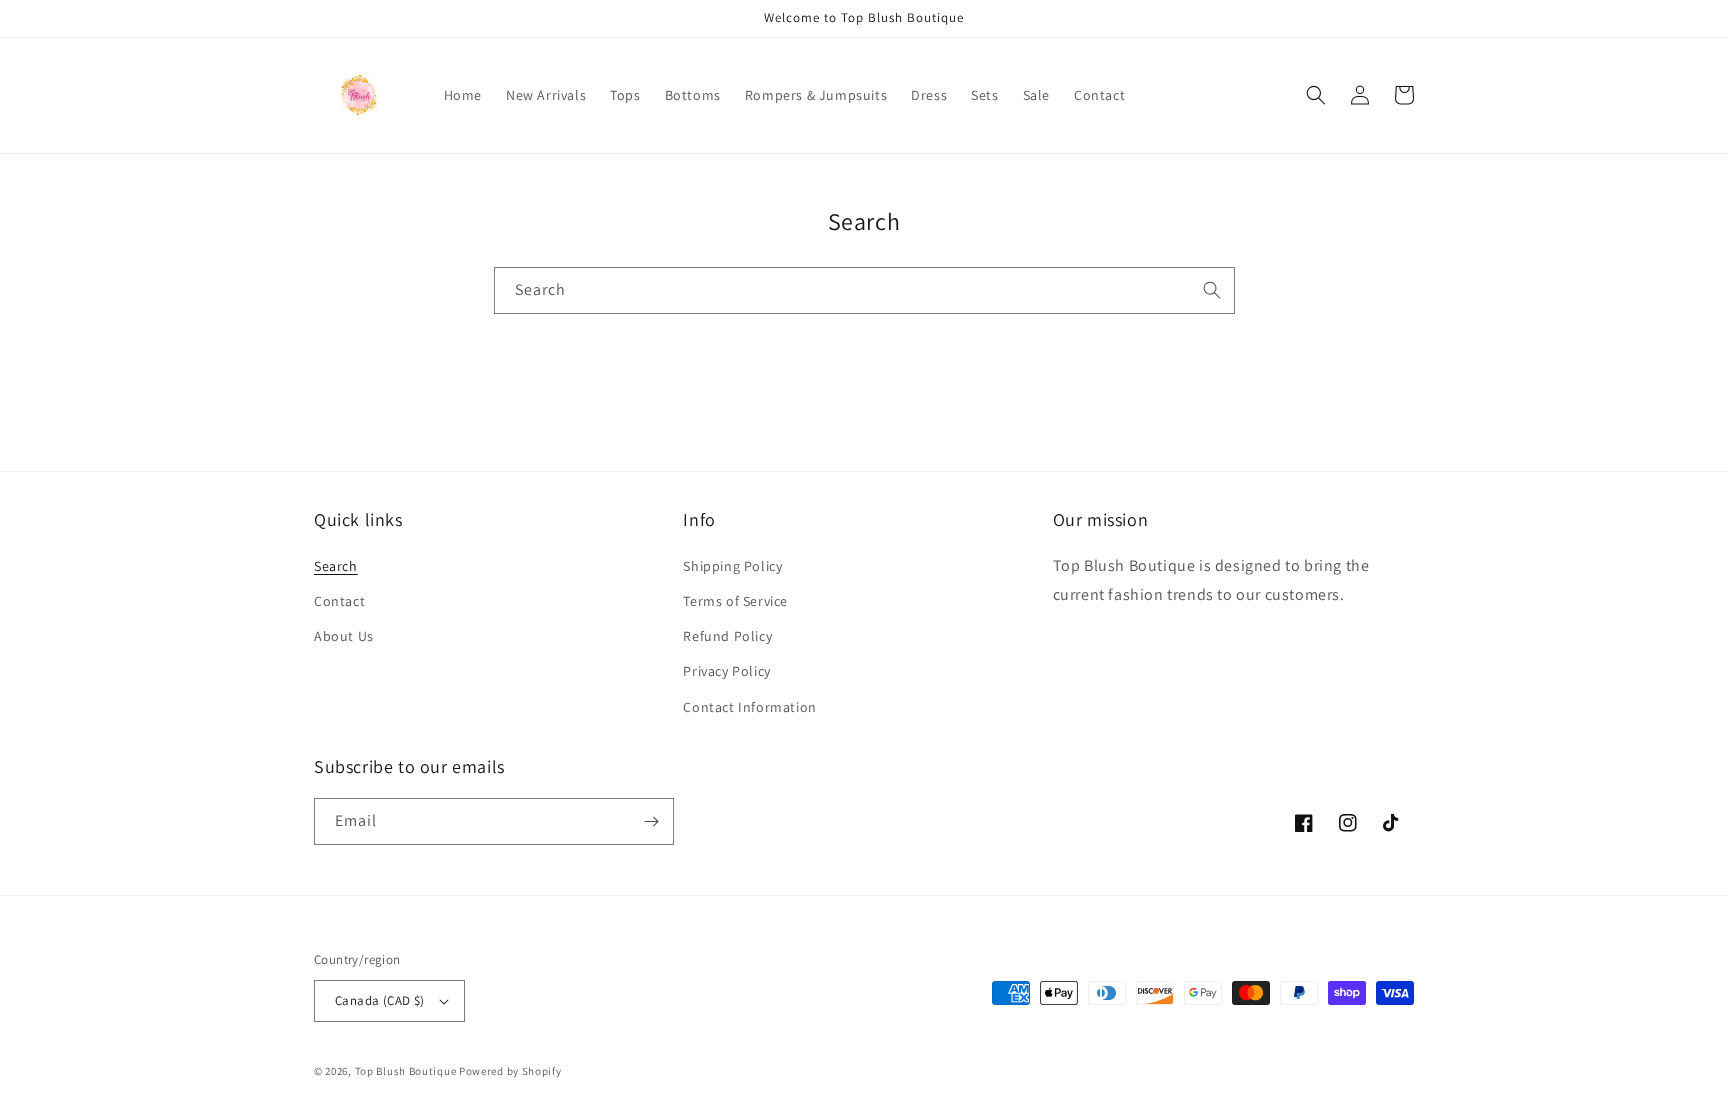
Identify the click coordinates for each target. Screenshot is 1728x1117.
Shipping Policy (732, 566)
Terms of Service (735, 601)
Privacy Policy (726, 671)
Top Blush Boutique (406, 1071)
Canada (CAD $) (380, 1000)
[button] (1316, 95)
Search (336, 566)
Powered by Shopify (510, 1071)
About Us (344, 636)
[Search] (1212, 290)
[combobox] (864, 290)
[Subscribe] (651, 821)
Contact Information (749, 707)
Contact (339, 601)
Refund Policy (727, 636)
